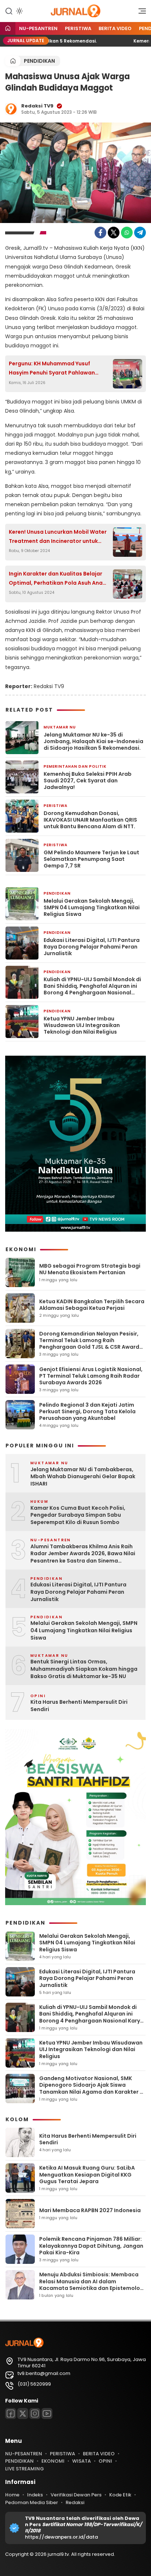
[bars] (140, 13)
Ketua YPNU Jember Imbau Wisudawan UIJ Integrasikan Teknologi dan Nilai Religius (82, 1025)
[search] (9, 11)
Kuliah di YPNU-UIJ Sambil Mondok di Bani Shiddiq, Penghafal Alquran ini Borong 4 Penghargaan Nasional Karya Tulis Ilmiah (92, 986)
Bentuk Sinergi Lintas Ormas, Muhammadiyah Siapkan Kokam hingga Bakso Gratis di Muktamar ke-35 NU (84, 1669)
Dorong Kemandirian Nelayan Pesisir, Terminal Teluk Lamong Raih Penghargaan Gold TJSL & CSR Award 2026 (89, 1344)
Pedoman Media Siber (32, 2502)
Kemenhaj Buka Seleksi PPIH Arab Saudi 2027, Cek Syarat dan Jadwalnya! (88, 781)
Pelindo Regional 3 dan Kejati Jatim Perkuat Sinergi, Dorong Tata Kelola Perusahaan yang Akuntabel (87, 1411)
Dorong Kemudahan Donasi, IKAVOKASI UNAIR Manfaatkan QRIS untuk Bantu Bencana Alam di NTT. (90, 820)
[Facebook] (100, 233)
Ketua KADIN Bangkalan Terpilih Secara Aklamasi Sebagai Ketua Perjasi (92, 1305)
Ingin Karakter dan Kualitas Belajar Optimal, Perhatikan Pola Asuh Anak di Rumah (57, 579)
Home (12, 2495)
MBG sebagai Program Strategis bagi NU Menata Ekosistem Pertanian (90, 1269)
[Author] (11, 109)
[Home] (8, 29)
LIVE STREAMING (25, 2469)
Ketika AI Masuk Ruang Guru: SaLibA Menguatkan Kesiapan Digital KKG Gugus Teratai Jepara (87, 2174)
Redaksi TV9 (37, 106)
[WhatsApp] (127, 233)
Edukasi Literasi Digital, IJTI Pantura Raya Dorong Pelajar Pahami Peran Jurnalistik (92, 947)
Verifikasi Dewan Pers (76, 2495)
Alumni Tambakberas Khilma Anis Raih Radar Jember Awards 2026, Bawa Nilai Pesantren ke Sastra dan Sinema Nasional (83, 1554)
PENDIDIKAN (39, 61)
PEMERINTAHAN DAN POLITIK (75, 766)
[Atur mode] (19, 11)
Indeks (35, 2495)
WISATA (82, 2461)
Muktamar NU (60, 727)
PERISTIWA (78, 28)
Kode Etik (120, 2495)
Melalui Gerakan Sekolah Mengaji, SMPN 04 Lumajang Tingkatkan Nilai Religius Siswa (92, 908)
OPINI (105, 2461)
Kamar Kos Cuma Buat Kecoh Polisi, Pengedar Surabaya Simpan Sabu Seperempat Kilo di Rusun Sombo (78, 1515)
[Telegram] (140, 233)
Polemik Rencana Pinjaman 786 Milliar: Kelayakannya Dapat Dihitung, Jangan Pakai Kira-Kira (91, 2246)
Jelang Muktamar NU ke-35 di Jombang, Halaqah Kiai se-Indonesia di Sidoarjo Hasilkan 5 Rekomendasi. (93, 741)
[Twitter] (114, 233)
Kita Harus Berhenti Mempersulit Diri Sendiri (79, 1706)
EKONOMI (53, 2461)
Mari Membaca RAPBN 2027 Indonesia (90, 2210)
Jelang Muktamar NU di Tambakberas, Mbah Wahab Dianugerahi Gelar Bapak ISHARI (83, 1477)
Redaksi (75, 2502)
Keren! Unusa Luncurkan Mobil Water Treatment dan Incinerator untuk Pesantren (58, 537)
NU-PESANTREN (38, 28)
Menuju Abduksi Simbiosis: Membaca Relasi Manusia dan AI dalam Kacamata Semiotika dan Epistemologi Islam (92, 2285)
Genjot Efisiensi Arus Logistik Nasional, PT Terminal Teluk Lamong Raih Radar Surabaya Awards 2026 (91, 1376)
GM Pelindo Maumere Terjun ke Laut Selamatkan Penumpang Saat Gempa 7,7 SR (91, 859)
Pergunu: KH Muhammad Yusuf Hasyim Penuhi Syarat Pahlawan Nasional (52, 369)
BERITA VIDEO (115, 28)
